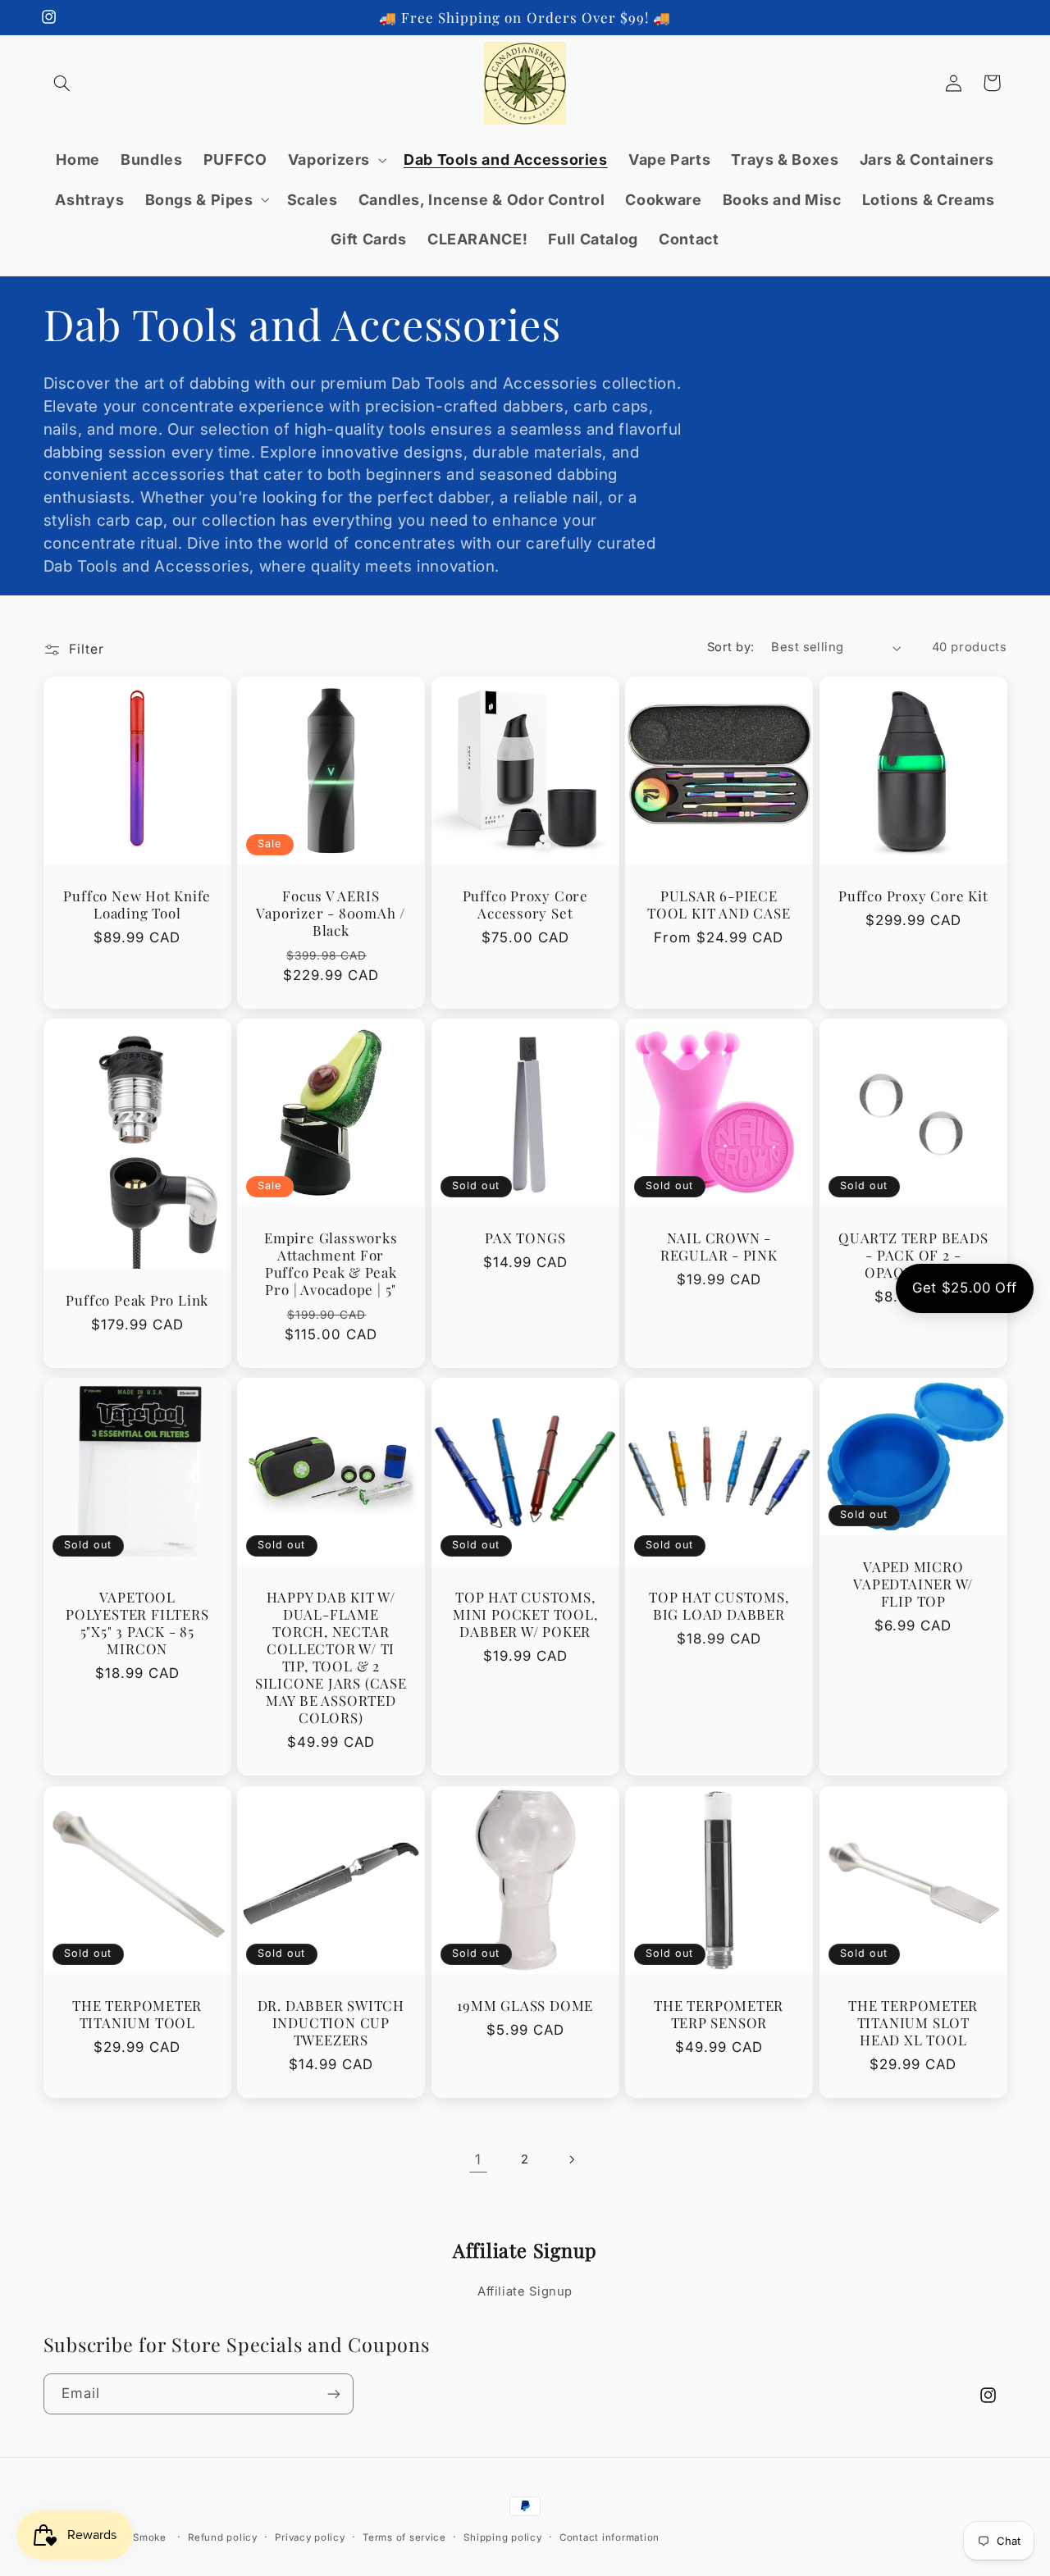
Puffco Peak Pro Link (137, 1300)
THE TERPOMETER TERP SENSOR (719, 2014)
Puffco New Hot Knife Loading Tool (137, 905)
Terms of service (404, 2537)
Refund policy (223, 2537)
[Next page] (572, 2159)
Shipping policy (502, 2537)
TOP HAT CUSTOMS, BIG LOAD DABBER (719, 1606)
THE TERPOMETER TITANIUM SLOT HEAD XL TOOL (913, 2023)
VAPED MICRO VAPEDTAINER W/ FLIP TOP (913, 1584)
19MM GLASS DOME (525, 2006)
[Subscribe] (333, 2394)
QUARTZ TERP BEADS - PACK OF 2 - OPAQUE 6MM (913, 1255)
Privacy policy (310, 2537)
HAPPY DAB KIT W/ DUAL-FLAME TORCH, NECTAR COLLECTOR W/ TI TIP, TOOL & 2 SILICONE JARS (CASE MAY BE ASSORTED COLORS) (331, 1657)
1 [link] (478, 2159)
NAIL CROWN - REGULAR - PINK (719, 1247)
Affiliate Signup (525, 2291)
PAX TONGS (525, 1238)
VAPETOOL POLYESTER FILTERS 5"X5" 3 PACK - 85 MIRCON (137, 1623)
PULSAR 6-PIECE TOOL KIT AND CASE (719, 905)
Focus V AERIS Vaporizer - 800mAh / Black (331, 913)
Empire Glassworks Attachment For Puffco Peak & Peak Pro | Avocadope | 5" (331, 1264)
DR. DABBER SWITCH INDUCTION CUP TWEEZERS (331, 2023)
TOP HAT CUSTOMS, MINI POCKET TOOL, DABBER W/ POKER (525, 1614)
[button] (62, 83)
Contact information (609, 2537)
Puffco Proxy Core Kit (913, 896)
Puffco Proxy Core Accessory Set (525, 905)
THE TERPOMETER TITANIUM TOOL (137, 2014)
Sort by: (730, 647)
